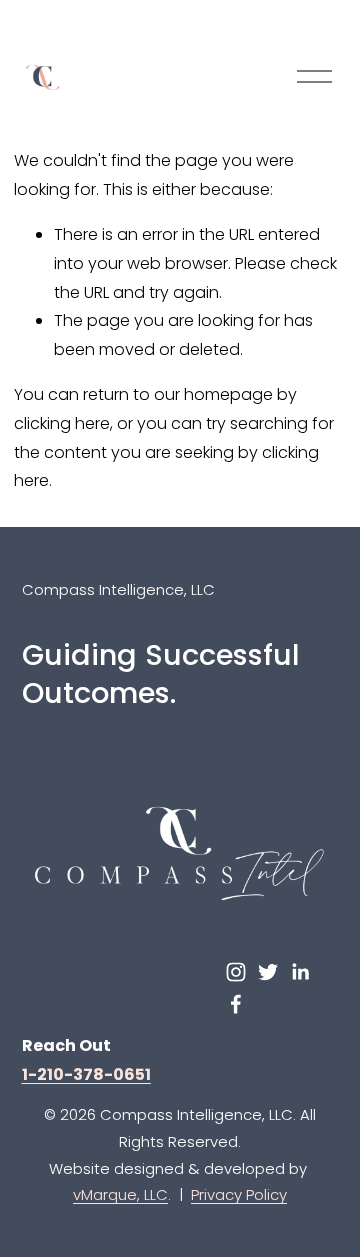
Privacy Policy (239, 1194)
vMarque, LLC (120, 1194)
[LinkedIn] (300, 972)
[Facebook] (236, 1004)
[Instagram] (236, 972)
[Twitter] (268, 972)
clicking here (62, 423)
